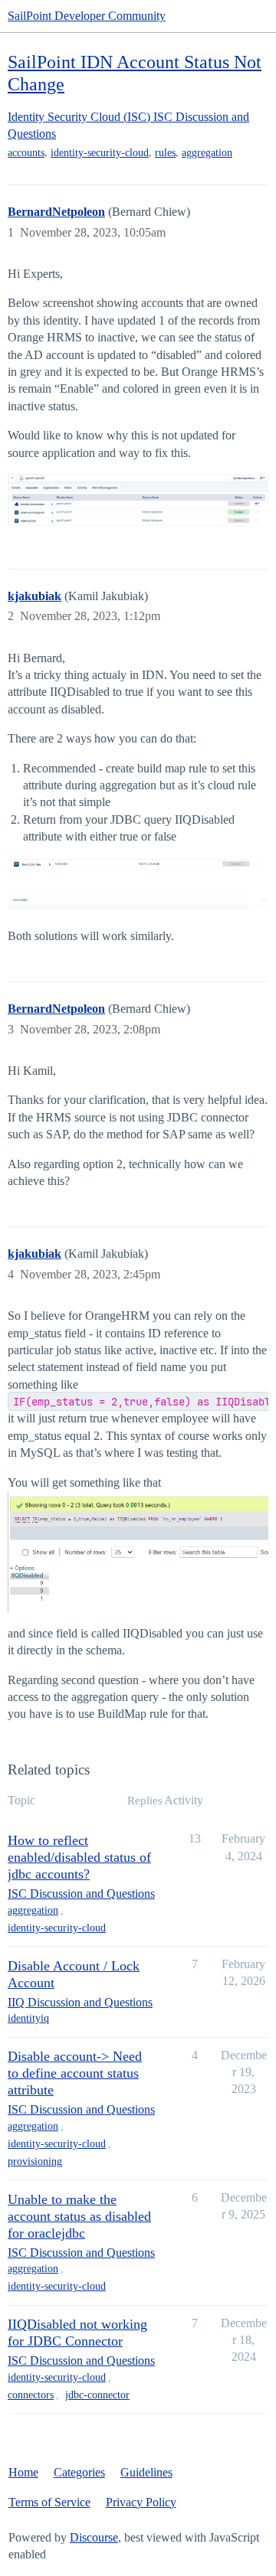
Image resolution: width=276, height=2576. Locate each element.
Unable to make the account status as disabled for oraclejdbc (79, 2216)
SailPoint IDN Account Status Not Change (135, 73)
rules (165, 153)
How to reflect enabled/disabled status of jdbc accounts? (79, 1857)
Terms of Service (49, 2502)
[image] (138, 500)
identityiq (28, 2018)
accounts (26, 153)
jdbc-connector (97, 2395)
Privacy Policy (141, 2502)
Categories (79, 2472)
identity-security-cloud (100, 153)
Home (23, 2472)
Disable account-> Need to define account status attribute (75, 2073)
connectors (31, 2395)
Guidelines (146, 2472)
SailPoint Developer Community (87, 16)
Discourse (94, 2537)
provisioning (35, 2161)
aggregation (207, 153)
